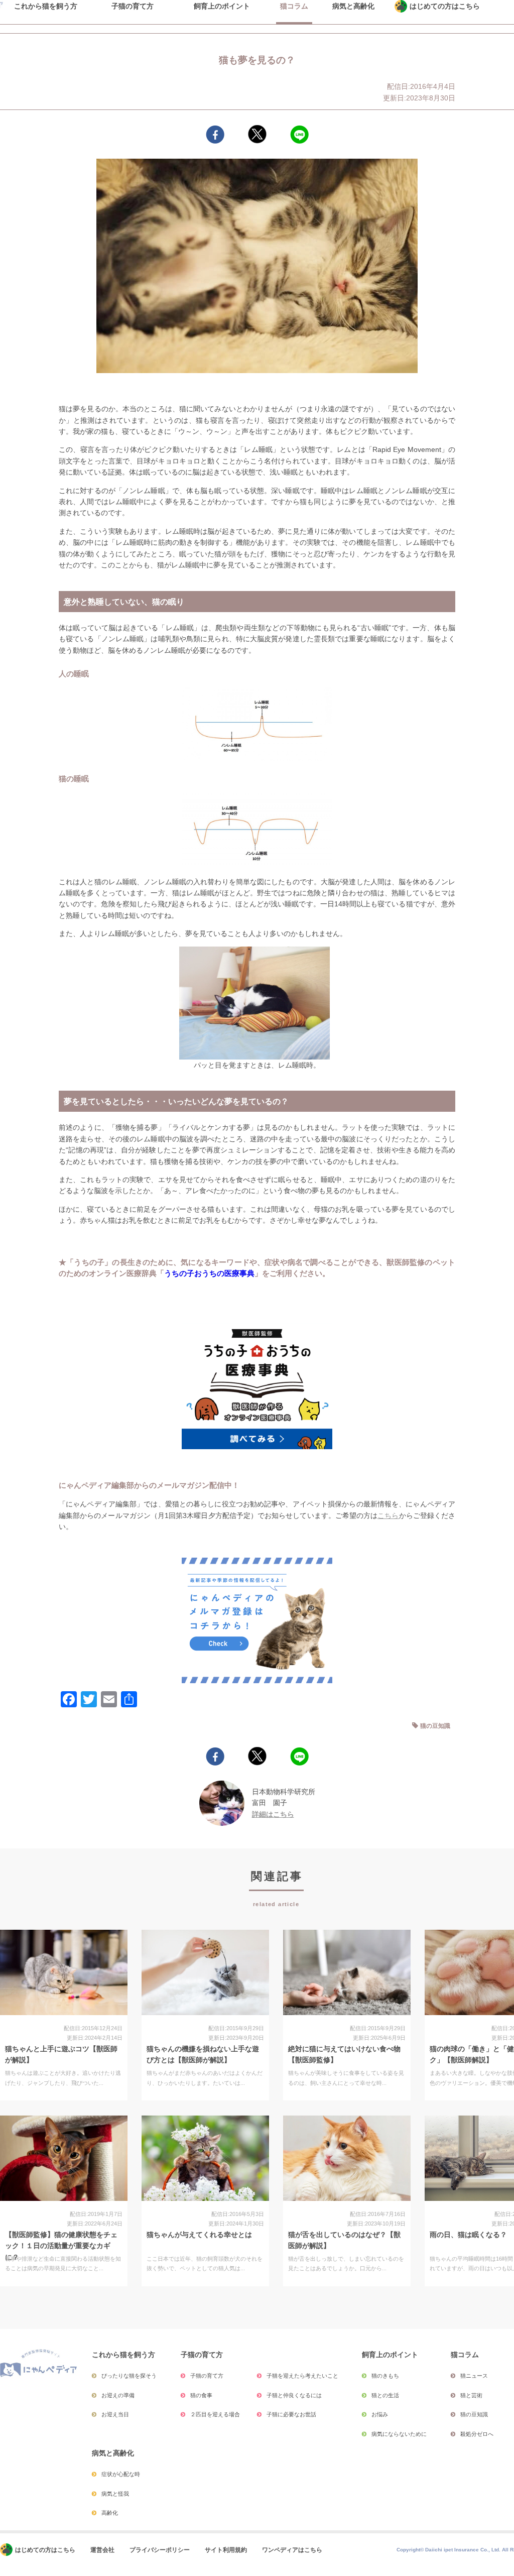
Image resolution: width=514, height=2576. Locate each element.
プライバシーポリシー (160, 2550)
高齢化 (110, 2513)
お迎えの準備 (118, 2395)
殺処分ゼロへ (477, 2434)
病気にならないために (399, 2434)
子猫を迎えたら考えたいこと (302, 2376)
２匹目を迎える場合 (215, 2414)
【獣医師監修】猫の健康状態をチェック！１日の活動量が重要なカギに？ (61, 2246)
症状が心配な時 (121, 2474)
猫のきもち (385, 2376)
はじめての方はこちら (45, 2550)
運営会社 (102, 2550)
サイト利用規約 (226, 2550)
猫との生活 (385, 2395)
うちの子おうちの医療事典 (209, 1273)
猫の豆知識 (435, 1726)
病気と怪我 (115, 2494)
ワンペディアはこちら (292, 2550)
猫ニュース (474, 2376)
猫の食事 (201, 2395)
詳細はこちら (273, 1814)
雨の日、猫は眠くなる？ (468, 2235)
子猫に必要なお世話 (291, 2414)
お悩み (380, 2414)
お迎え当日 (115, 2414)
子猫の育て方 (207, 2376)
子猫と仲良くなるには (294, 2395)
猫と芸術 (471, 2395)
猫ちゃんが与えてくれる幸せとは (199, 2235)
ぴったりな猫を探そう (129, 2376)
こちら (388, 1515)
